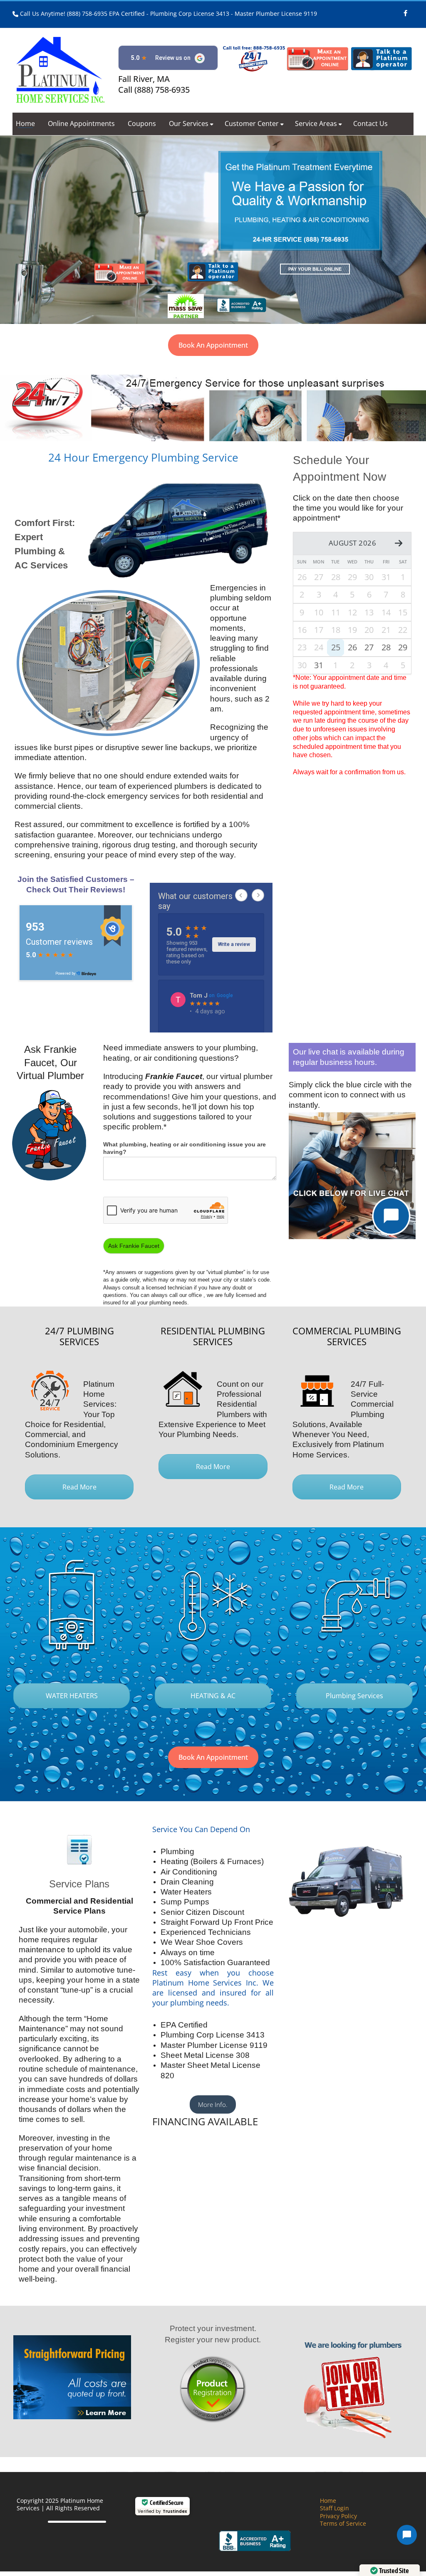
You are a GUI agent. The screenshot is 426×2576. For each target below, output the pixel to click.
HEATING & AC (213, 1696)
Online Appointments (81, 123)
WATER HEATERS (72, 1696)
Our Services (189, 123)
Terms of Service (343, 2523)
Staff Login (334, 2508)
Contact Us (370, 123)
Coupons (142, 123)
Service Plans (79, 1884)
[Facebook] (405, 10)
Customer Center (252, 123)
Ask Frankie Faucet (134, 1246)
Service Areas (316, 123)
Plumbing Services (354, 1696)
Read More (79, 1487)
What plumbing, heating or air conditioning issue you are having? (185, 1148)
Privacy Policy (338, 2516)
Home (25, 123)
